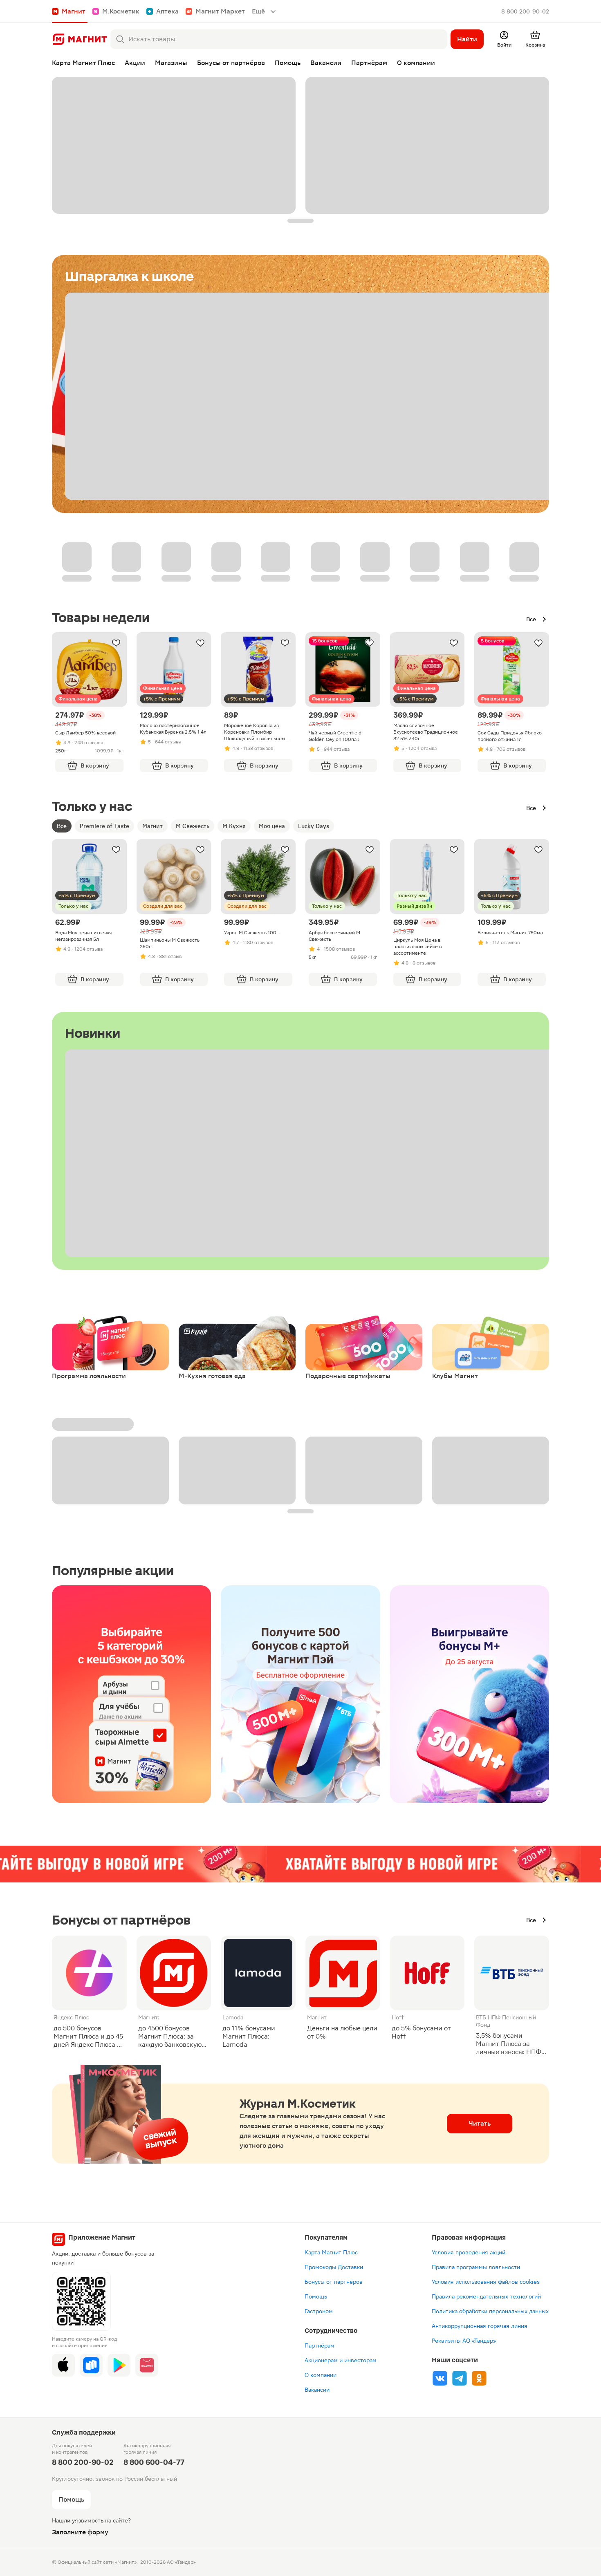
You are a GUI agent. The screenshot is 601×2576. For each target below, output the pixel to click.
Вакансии (317, 2390)
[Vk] (440, 2378)
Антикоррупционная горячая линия (480, 2326)
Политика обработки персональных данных (490, 2311)
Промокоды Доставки (334, 2267)
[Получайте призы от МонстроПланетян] (470, 1694)
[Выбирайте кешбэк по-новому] (131, 1694)
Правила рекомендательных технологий (486, 2296)
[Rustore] (91, 2365)
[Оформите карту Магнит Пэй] (300, 1694)
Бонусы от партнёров (334, 2282)
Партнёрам (320, 2345)
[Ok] (479, 2378)
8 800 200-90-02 (525, 11)
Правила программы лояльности (476, 2267)
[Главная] (80, 39)
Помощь (316, 2296)
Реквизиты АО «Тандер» (464, 2341)
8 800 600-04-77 (154, 2462)
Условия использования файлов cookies (486, 2282)
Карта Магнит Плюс (331, 2252)
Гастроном (319, 2311)
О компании (321, 2375)
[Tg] (460, 2378)
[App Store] (63, 2365)
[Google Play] (119, 2365)
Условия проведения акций (469, 2252)
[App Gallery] (147, 2365)
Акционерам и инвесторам (341, 2360)
